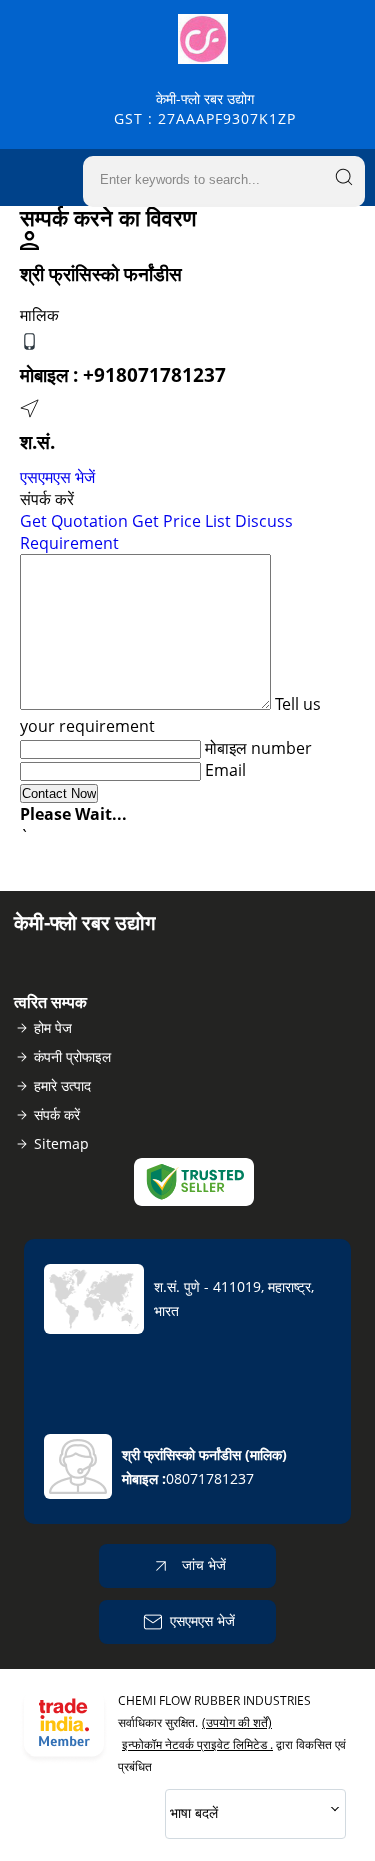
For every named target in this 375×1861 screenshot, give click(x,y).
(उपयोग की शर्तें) (237, 1722)
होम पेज (53, 1027)
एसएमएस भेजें (57, 477)
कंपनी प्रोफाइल (72, 1056)
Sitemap (61, 1143)
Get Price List (181, 521)
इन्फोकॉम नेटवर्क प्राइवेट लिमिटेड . (197, 1744)
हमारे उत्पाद (62, 1085)
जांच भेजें (202, 1564)
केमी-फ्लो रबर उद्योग (205, 108)
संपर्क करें (57, 1114)
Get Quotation (74, 521)
